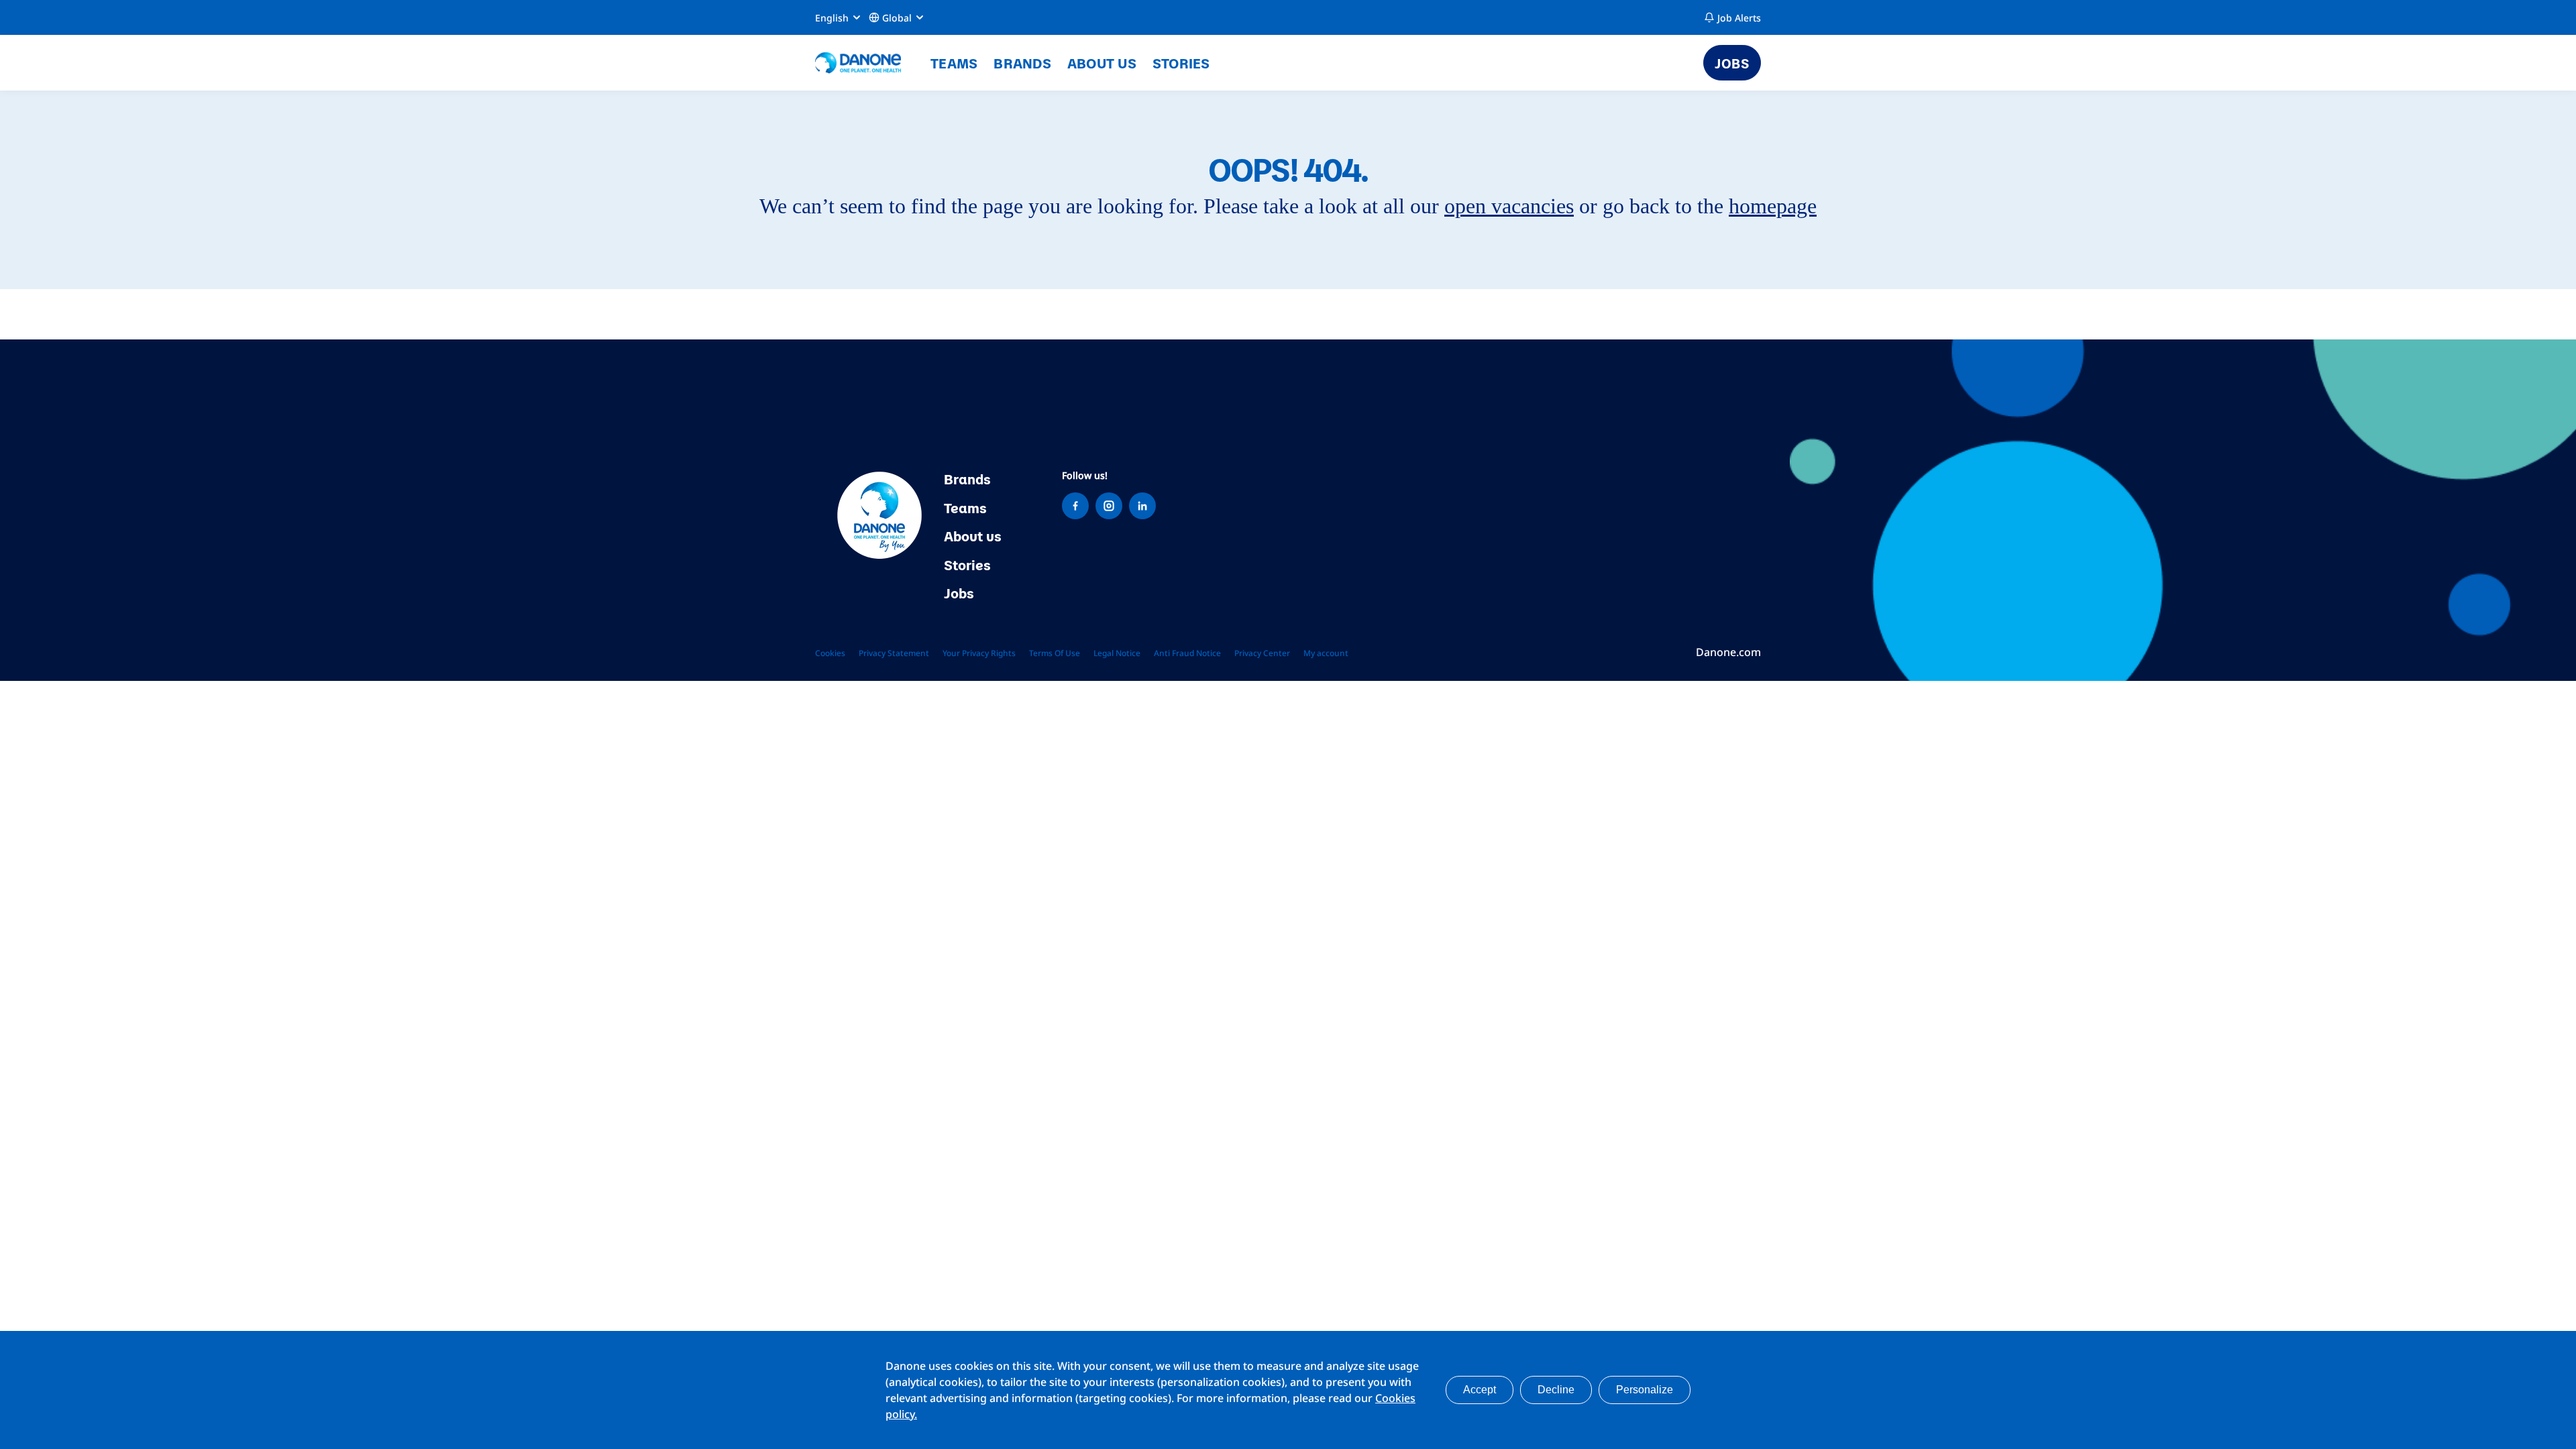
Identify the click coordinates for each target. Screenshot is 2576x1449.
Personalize (1645, 1390)
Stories (1181, 62)
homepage (1773, 206)
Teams (954, 62)
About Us (1102, 62)
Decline (1556, 1390)
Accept (1480, 1390)
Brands (1022, 62)
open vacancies (1509, 206)
